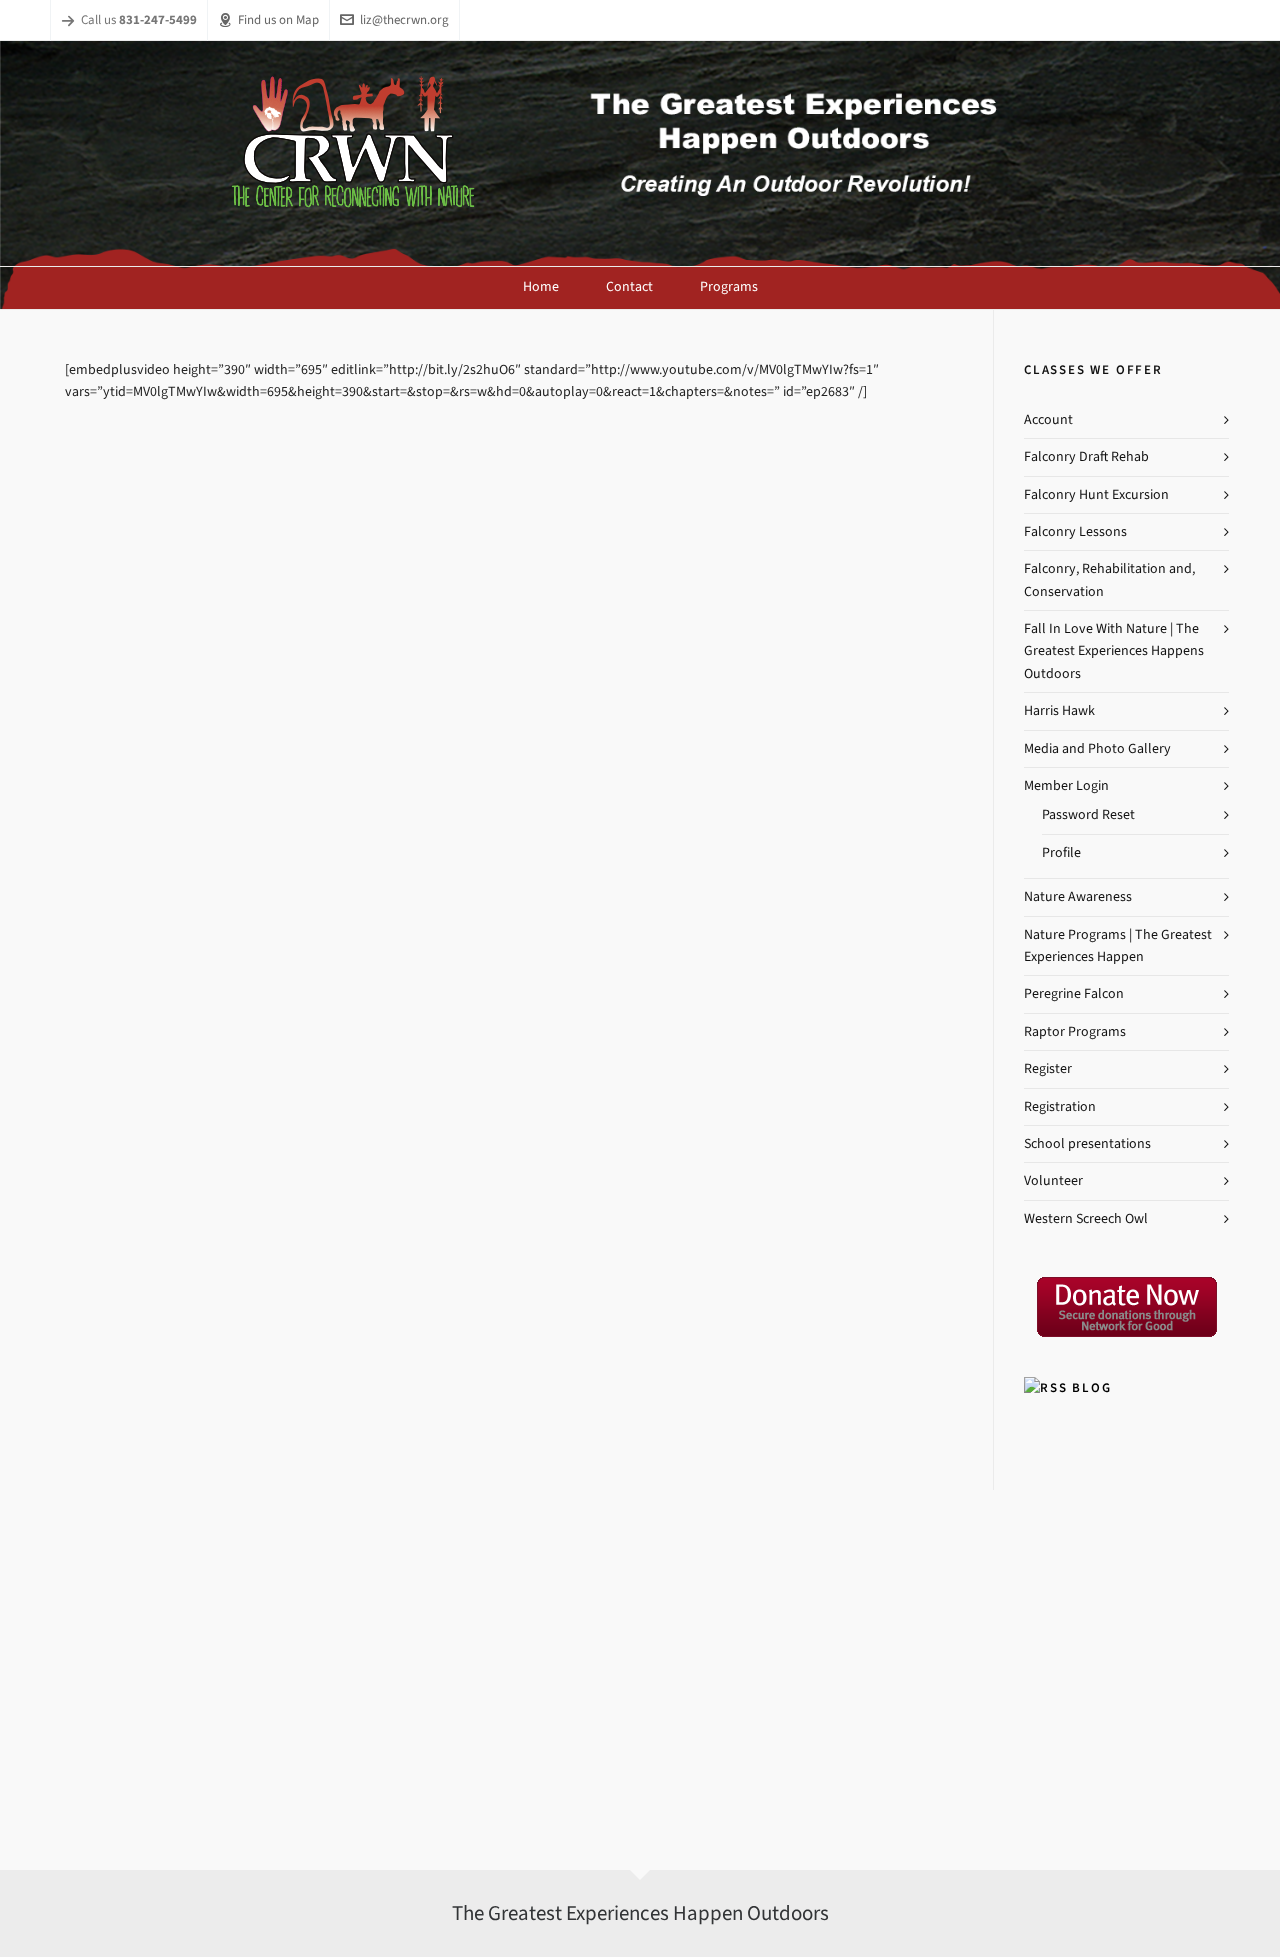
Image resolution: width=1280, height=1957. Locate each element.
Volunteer (1053, 1180)
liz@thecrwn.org (404, 19)
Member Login (1066, 785)
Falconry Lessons (1075, 531)
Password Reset (1088, 814)
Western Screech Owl (1086, 1218)
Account (1048, 419)
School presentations (1087, 1143)
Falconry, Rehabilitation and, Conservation (1109, 579)
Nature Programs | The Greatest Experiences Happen (1118, 945)
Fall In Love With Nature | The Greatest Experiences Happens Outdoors (1114, 651)
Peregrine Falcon (1074, 993)
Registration (1060, 1106)
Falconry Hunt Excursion (1096, 494)
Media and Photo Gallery (1097, 748)
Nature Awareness (1078, 896)
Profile (1061, 852)
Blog (1091, 1387)
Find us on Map (278, 19)
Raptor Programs (1075, 1031)
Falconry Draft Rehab (1086, 456)
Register (1048, 1068)
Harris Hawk (1059, 710)
